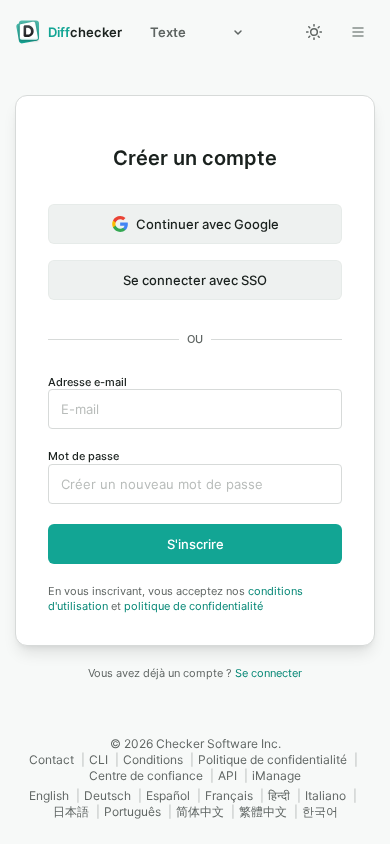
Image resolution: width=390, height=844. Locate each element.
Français (229, 795)
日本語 (71, 811)
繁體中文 (263, 811)
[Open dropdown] (358, 32)
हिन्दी (279, 795)
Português (132, 811)
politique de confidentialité (193, 606)
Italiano (325, 795)
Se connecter (268, 673)
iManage (276, 775)
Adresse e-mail (87, 382)
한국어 (320, 811)
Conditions (153, 759)
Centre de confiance (146, 775)
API (227, 775)
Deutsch (107, 795)
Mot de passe (83, 456)
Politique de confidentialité (272, 759)
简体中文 (200, 811)
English (49, 795)
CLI (98, 759)
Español (168, 795)
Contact (51, 759)
